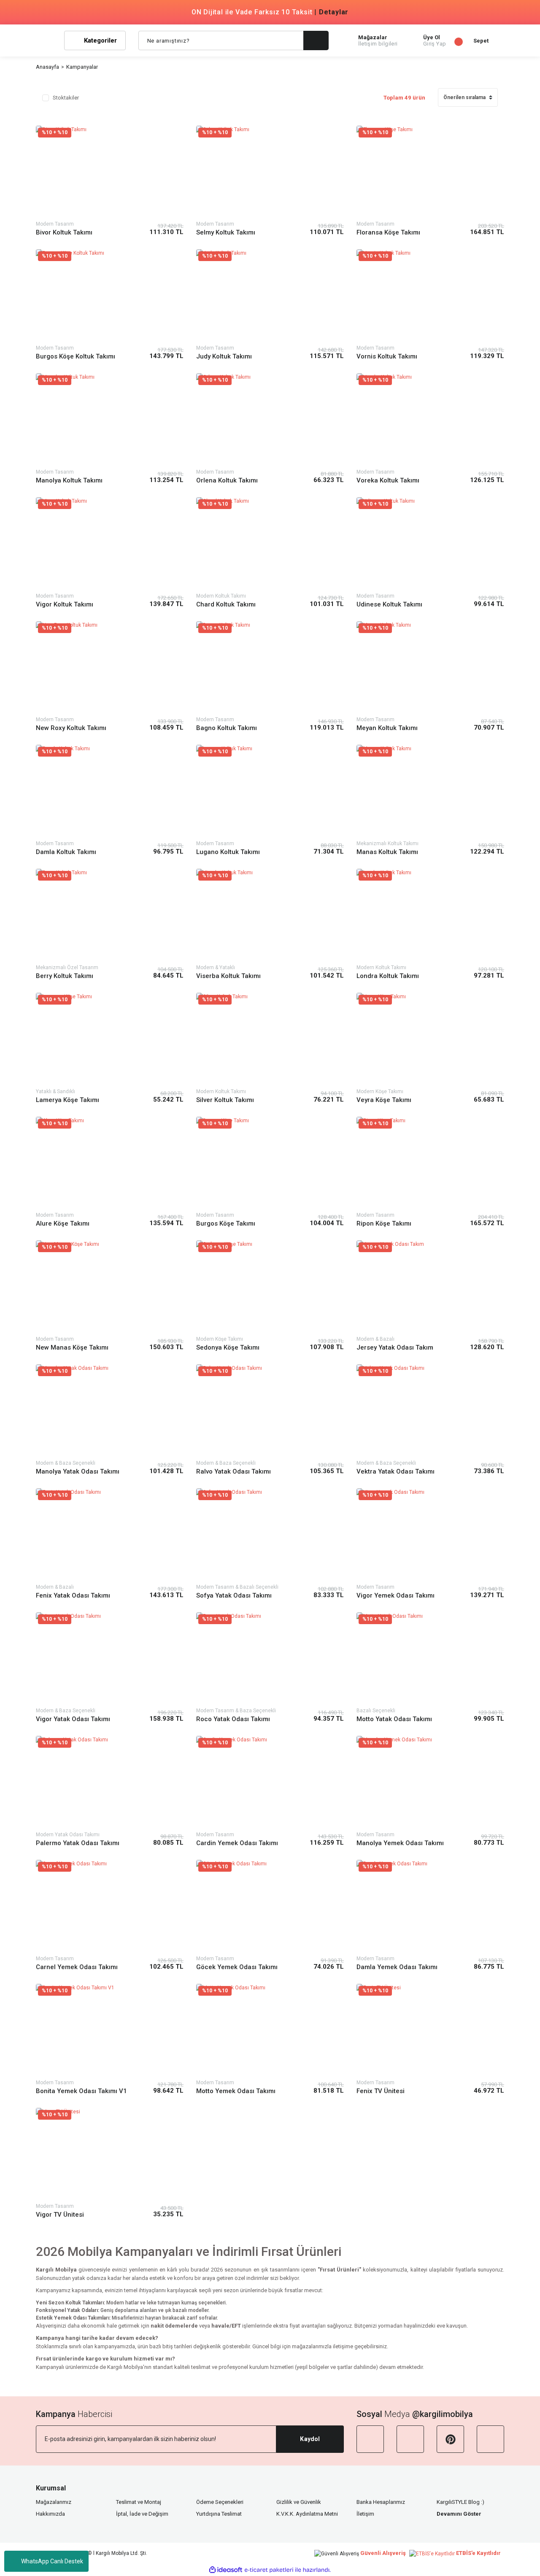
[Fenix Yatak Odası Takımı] (110, 1535)
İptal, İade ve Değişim (142, 2514)
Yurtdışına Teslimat (219, 2514)
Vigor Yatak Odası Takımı (73, 1719)
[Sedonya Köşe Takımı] (270, 1287)
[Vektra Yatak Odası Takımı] (430, 1411)
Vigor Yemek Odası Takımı (396, 1595)
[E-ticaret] (269, 2570)
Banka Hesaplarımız (381, 2502)
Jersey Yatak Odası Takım (395, 1347)
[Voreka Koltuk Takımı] (430, 419)
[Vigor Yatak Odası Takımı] (110, 1659)
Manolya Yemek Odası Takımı (400, 1843)
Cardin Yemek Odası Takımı (237, 1843)
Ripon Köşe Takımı (384, 1223)
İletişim (365, 2514)
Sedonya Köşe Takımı (228, 1347)
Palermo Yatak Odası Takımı (78, 1843)
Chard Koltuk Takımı (226, 604)
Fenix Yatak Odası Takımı (73, 1595)
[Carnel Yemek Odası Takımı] (110, 1906)
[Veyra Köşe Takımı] (430, 1039)
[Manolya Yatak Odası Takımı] (110, 1411)
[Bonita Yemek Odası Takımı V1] (110, 2030)
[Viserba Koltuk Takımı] (270, 915)
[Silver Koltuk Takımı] (270, 1039)
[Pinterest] (450, 2439)
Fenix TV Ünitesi (381, 2091)
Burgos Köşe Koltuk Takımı (76, 356)
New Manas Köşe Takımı (72, 1347)
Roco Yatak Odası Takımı (233, 1719)
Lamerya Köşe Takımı (67, 1100)
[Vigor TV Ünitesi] (110, 2154)
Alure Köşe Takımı (63, 1223)
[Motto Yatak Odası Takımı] (430, 1659)
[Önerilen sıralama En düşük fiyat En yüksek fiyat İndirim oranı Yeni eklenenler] (468, 101)
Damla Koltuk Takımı (66, 852)
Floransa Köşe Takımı (388, 232)
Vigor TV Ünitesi (60, 2215)
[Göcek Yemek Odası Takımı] (270, 1906)
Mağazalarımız (54, 2502)
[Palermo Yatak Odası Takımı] (110, 1782)
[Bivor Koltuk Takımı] (110, 172)
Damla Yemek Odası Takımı (397, 1967)
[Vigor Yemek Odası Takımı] (430, 1535)
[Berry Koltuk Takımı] (110, 915)
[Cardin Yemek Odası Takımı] (270, 1782)
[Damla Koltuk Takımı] (110, 791)
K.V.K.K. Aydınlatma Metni (307, 2514)
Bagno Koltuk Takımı (227, 728)
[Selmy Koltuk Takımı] (270, 172)
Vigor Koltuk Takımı (65, 604)
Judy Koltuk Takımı (224, 356)
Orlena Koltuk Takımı (227, 480)
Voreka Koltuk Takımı (388, 480)
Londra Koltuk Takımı (388, 976)
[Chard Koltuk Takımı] (270, 543)
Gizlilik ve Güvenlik (299, 2502)
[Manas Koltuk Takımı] (430, 791)
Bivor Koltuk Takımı (64, 232)
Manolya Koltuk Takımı (69, 480)
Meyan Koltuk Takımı (387, 728)
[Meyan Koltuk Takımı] (430, 667)
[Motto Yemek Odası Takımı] (270, 2030)
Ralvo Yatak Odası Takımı (234, 1471)
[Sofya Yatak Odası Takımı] (270, 1535)
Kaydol (310, 2439)
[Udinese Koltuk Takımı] (430, 543)
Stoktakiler (66, 98)
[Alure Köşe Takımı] (110, 1163)
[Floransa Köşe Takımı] (430, 172)
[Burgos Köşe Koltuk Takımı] (110, 295)
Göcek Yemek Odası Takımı (237, 1967)
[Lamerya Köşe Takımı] (110, 1039)
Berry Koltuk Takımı (65, 976)
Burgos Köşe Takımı (226, 1223)
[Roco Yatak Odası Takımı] (270, 1659)
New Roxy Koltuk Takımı (71, 728)
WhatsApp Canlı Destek (52, 2561)
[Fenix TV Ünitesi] (430, 2030)
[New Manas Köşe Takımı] (110, 1287)
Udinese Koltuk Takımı (389, 604)
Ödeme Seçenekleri (220, 2502)
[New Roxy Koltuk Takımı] (110, 667)
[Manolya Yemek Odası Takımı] (430, 1782)
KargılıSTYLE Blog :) (460, 2502)
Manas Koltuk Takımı (387, 852)
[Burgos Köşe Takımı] (270, 1163)
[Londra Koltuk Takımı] (430, 915)
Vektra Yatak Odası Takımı (396, 1471)
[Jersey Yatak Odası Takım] (430, 1287)
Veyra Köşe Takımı (384, 1100)
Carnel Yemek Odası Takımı (77, 1967)
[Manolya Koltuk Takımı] (110, 419)
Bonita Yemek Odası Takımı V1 (81, 2091)
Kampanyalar (82, 67)
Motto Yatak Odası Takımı (394, 1719)
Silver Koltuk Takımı (225, 1100)
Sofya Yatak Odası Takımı (234, 1595)
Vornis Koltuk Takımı (387, 356)
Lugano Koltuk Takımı (228, 852)
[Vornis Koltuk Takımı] (430, 295)
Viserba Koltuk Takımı (228, 976)
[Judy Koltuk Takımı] (270, 295)
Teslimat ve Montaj (139, 2502)
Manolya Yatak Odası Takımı (78, 1471)
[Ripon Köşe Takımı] (430, 1163)
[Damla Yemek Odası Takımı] (430, 1906)
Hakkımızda (50, 2514)
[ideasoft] (226, 2570)
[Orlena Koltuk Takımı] (270, 419)
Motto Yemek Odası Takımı (236, 2091)
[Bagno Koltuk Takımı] (270, 667)
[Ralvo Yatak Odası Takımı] (270, 1411)
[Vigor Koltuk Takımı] (110, 543)
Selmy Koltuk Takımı (226, 232)
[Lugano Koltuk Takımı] (270, 791)
